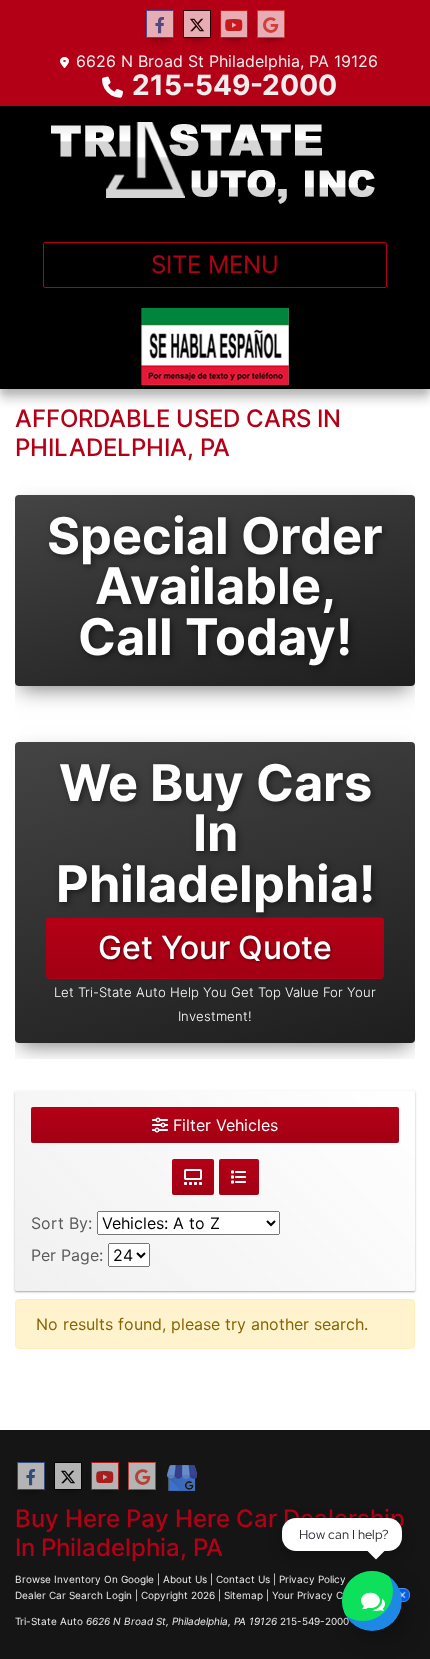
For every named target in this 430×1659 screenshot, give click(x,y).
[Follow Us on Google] (271, 24)
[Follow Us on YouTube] (234, 24)
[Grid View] (193, 1177)
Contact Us (243, 1579)
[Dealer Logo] (215, 166)
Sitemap (243, 1595)
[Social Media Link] (181, 1479)
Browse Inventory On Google (84, 1579)
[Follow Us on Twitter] (197, 24)
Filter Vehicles (223, 1125)
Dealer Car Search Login (73, 1595)
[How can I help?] (372, 1601)
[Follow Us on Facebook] (160, 24)
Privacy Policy (312, 1579)
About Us (185, 1579)
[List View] (239, 1177)
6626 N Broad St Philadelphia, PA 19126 (227, 61)
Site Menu (215, 264)
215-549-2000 (234, 85)
